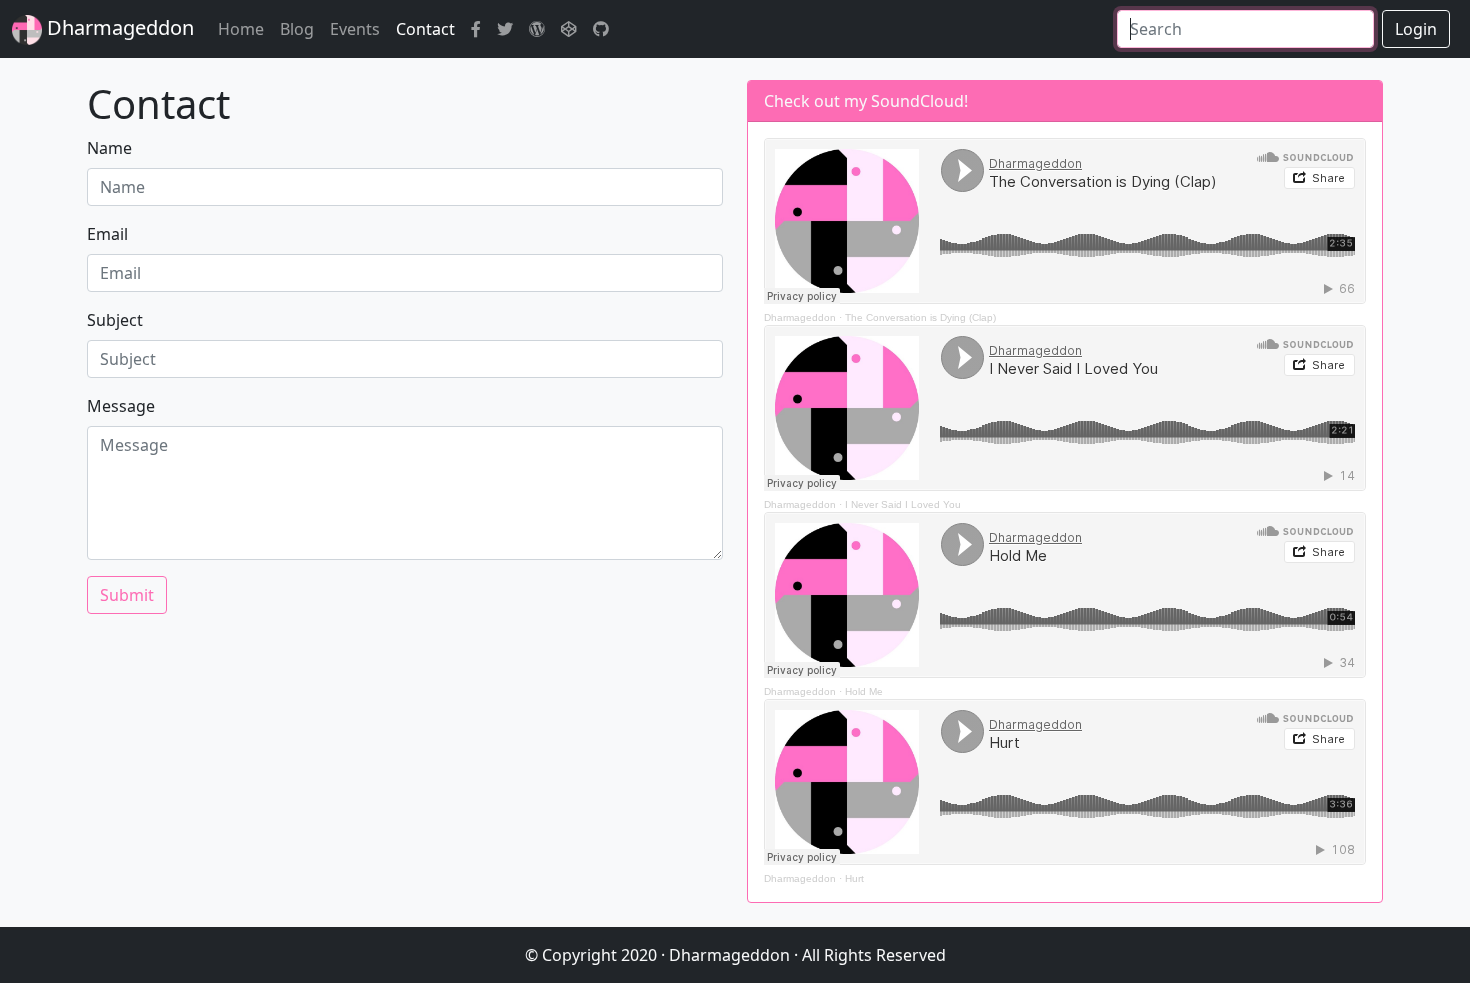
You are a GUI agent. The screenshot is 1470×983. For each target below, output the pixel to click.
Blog (297, 29)
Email (107, 234)
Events (355, 29)
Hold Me (864, 691)
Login (1416, 29)
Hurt (854, 878)
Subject (115, 320)
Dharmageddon (118, 27)
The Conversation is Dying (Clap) (920, 317)
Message (121, 406)
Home (241, 29)
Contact (425, 29)
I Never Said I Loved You (903, 504)
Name (109, 148)
